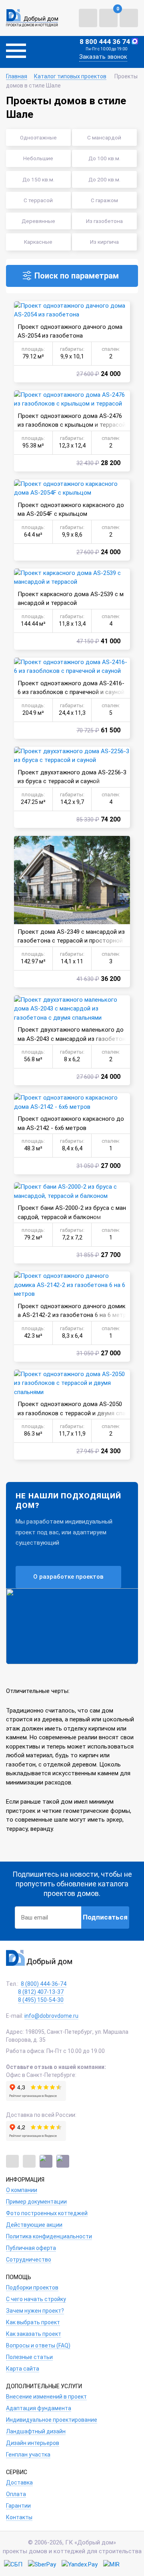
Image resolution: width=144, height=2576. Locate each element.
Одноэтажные (38, 137)
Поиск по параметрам (77, 276)
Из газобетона (104, 221)
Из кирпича (104, 242)
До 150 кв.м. (38, 179)
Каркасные (38, 242)
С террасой (38, 200)
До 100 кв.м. (104, 158)
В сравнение (22, 309)
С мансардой (104, 137)
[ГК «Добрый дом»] (32, 18)
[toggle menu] (16, 52)
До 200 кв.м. (104, 179)
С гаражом (104, 200)
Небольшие (38, 158)
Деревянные (38, 221)
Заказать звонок (103, 57)
